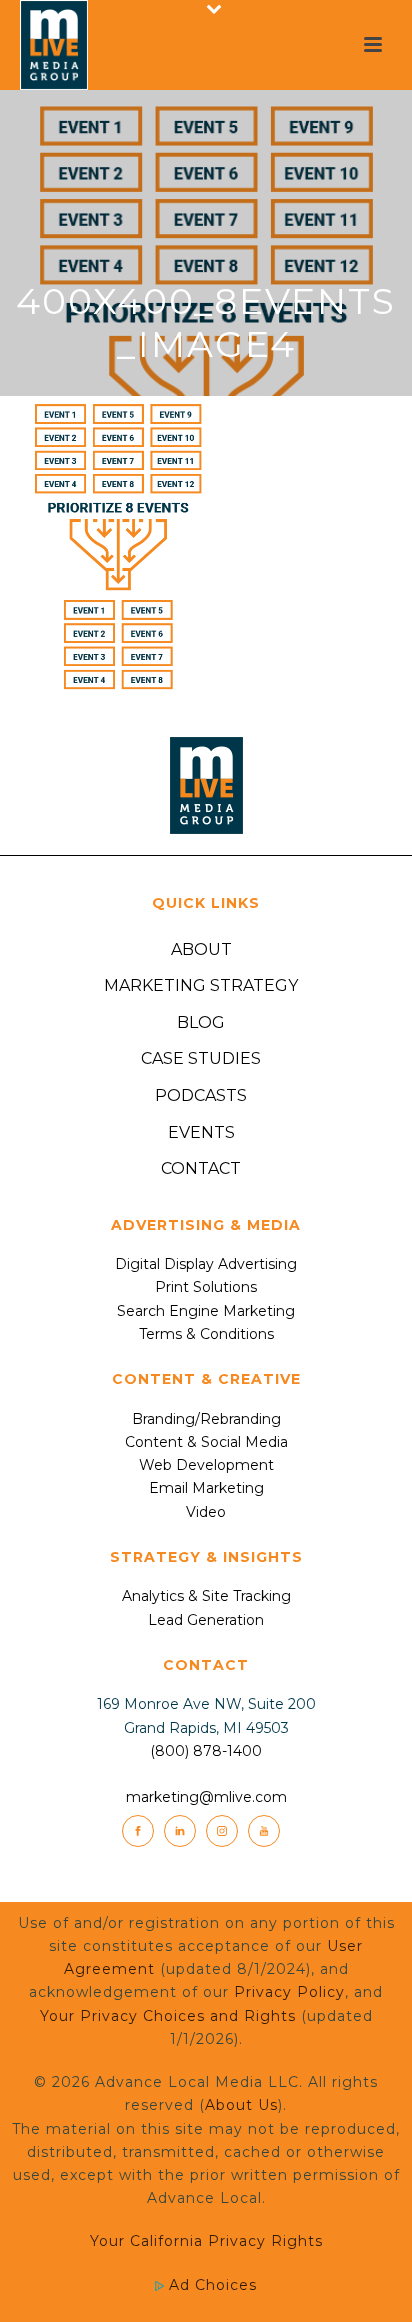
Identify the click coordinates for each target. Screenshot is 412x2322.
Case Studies (201, 1058)
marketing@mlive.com (206, 1797)
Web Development (206, 1465)
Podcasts (201, 1095)
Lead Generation (206, 1620)
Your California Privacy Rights (206, 2241)
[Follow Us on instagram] (222, 1831)
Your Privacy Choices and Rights (168, 2016)
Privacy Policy (289, 1992)
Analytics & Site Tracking (206, 1596)
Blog (201, 1022)
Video (206, 1512)
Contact (201, 1168)
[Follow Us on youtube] (264, 1831)
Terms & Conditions (206, 1334)
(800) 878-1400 (206, 1751)
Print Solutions (206, 1287)
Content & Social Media (206, 1442)
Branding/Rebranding (206, 1419)
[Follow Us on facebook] (138, 1831)
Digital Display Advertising (206, 1264)
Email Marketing (206, 1488)
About (201, 949)
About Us (241, 2105)
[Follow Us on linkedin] (180, 1831)
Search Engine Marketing (206, 1311)
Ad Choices (210, 2285)
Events (201, 1132)
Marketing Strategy (201, 985)
